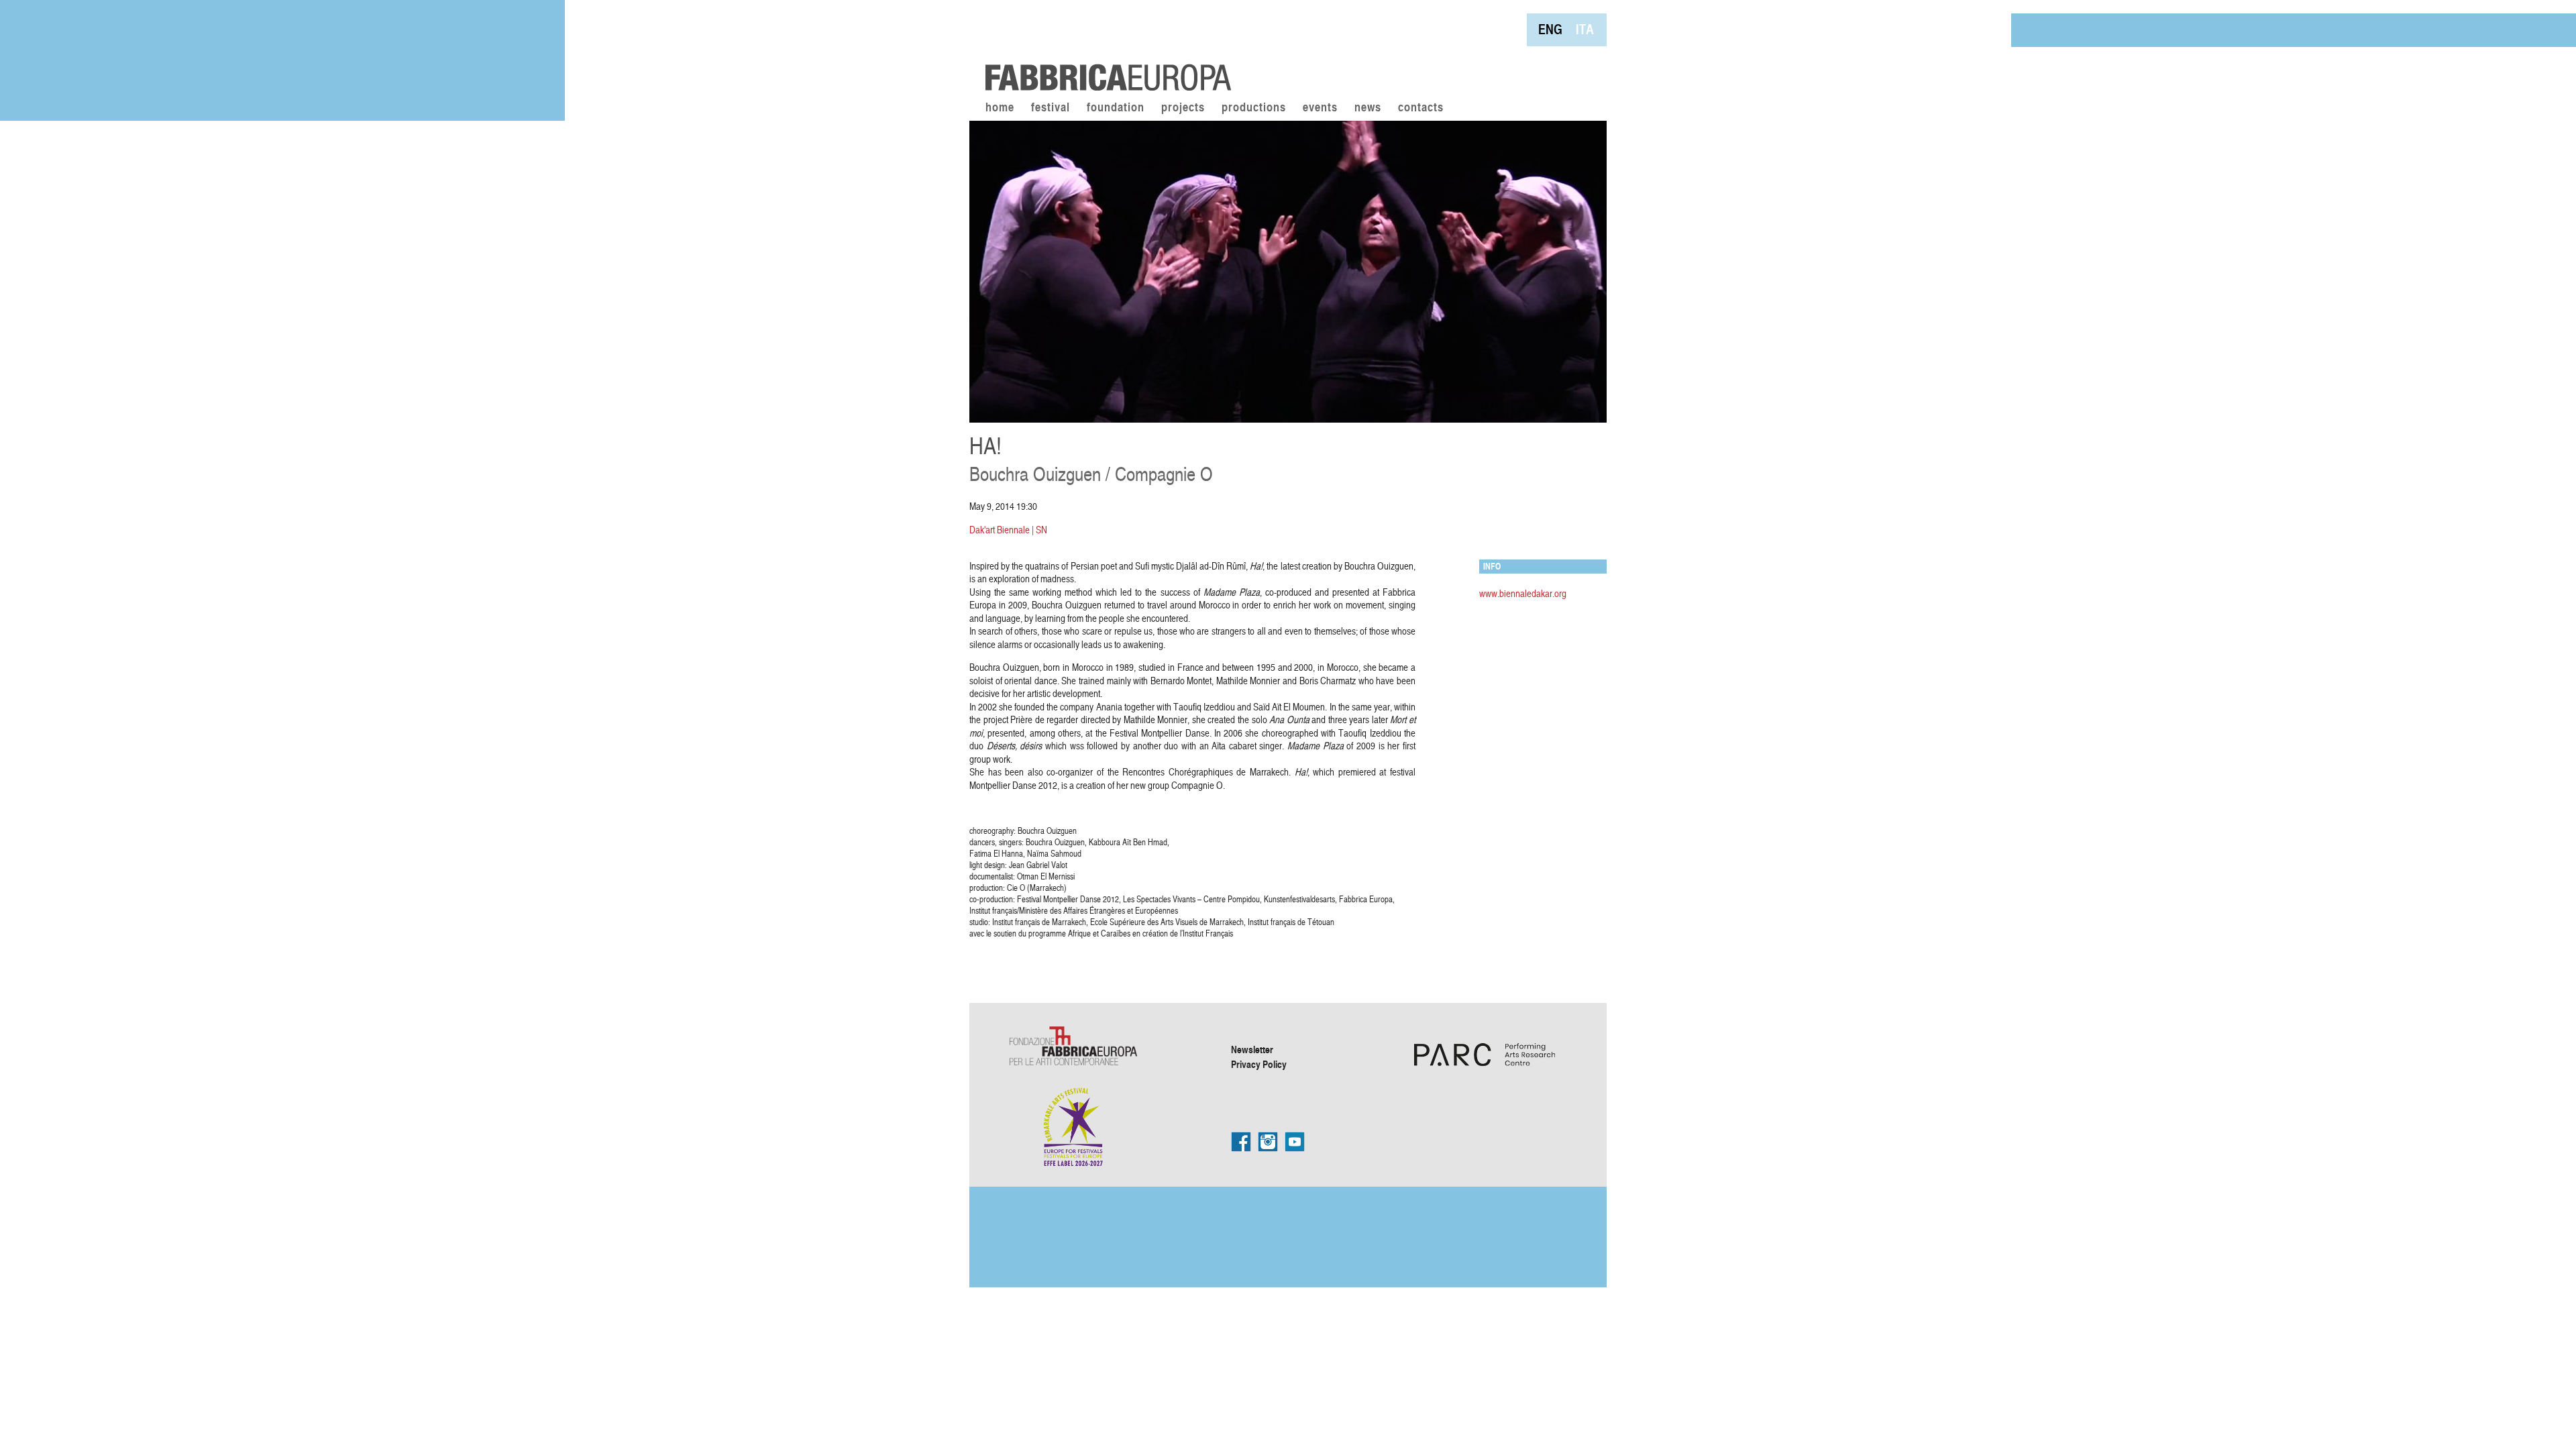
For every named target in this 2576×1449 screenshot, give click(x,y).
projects (1183, 108)
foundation (1116, 108)
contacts (1421, 108)
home (1000, 108)
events (1320, 108)
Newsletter (1252, 1049)
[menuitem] (1550, 29)
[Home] (1104, 47)
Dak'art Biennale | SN (1008, 530)
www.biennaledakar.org (1523, 593)
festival (1051, 108)
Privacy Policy (1259, 1064)
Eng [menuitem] (1550, 29)
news (1368, 108)
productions (1254, 108)
